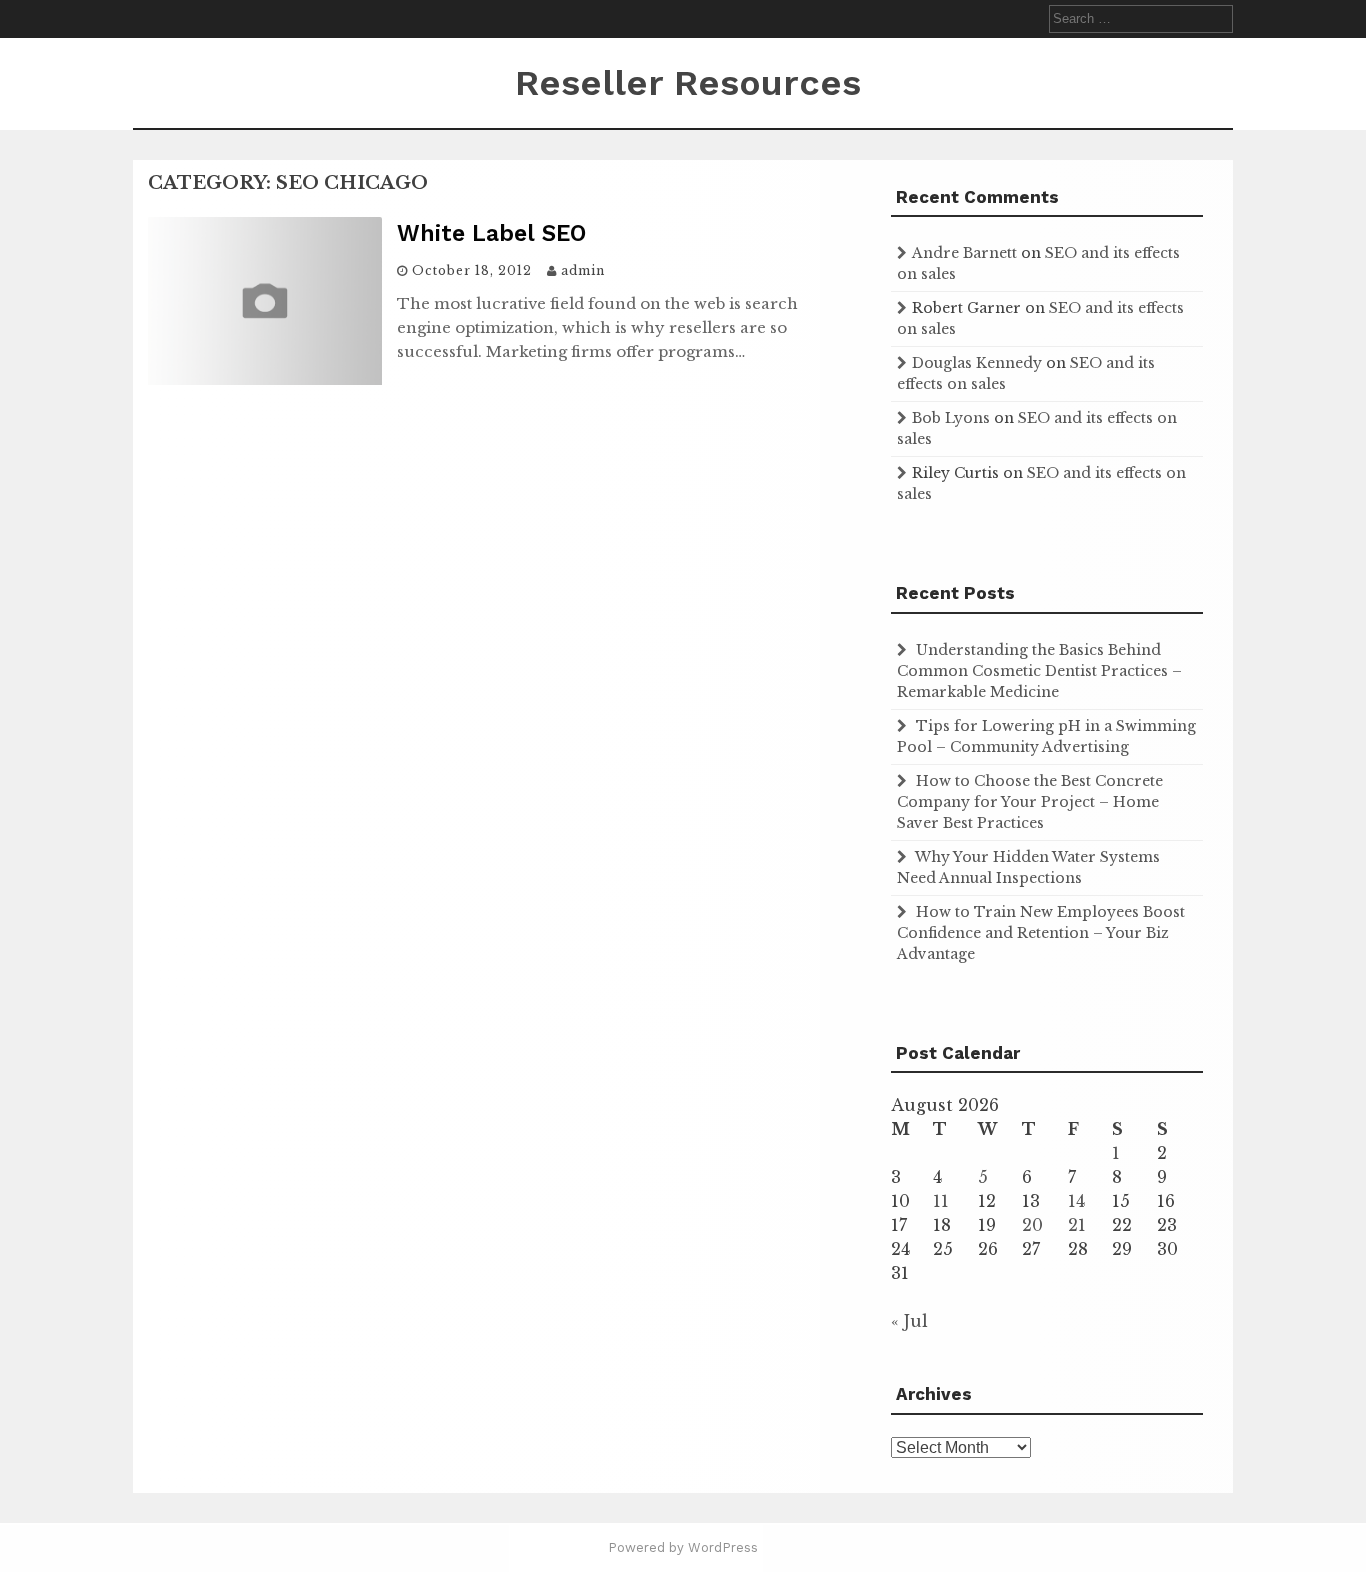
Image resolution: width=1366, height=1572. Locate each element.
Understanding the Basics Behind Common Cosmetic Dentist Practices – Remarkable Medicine (1039, 671)
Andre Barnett (964, 253)
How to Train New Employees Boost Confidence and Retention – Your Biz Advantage (1041, 933)
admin (583, 270)
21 (1077, 1225)
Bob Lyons (951, 418)
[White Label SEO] (265, 379)
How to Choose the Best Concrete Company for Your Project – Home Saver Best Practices (1030, 802)
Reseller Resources (688, 83)
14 (1076, 1201)
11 (941, 1201)
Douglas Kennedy (977, 363)
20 (1032, 1225)
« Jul (909, 1321)
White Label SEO (491, 233)
